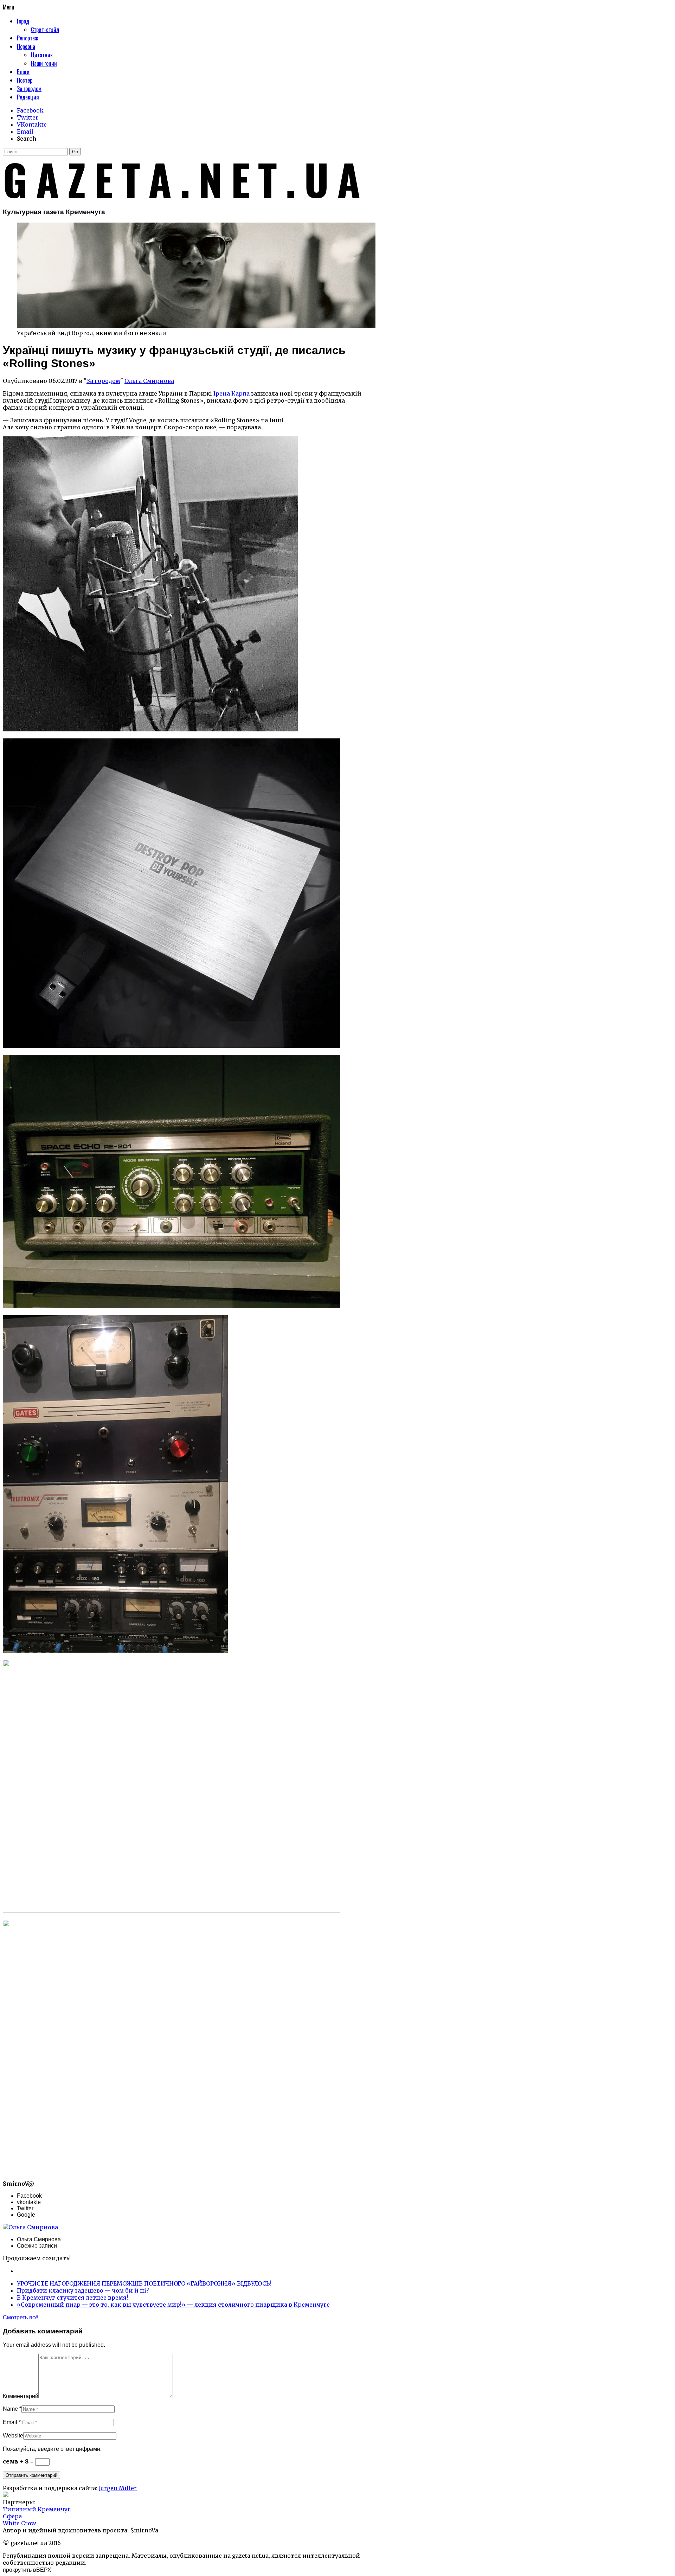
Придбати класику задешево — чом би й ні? (83, 2290)
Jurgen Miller (118, 2488)
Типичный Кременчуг (37, 2509)
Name (10, 2409)
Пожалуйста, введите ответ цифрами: (52, 2449)
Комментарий (21, 2396)
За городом (103, 381)
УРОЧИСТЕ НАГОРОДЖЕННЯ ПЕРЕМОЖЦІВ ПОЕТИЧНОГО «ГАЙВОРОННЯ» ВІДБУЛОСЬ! (144, 2283)
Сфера (12, 2516)
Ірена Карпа (232, 393)
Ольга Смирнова (149, 381)
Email (10, 2422)
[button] (75, 152)
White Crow (20, 2523)
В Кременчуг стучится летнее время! (72, 2298)
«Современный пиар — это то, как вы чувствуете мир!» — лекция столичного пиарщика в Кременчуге (173, 2305)
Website (13, 2436)
